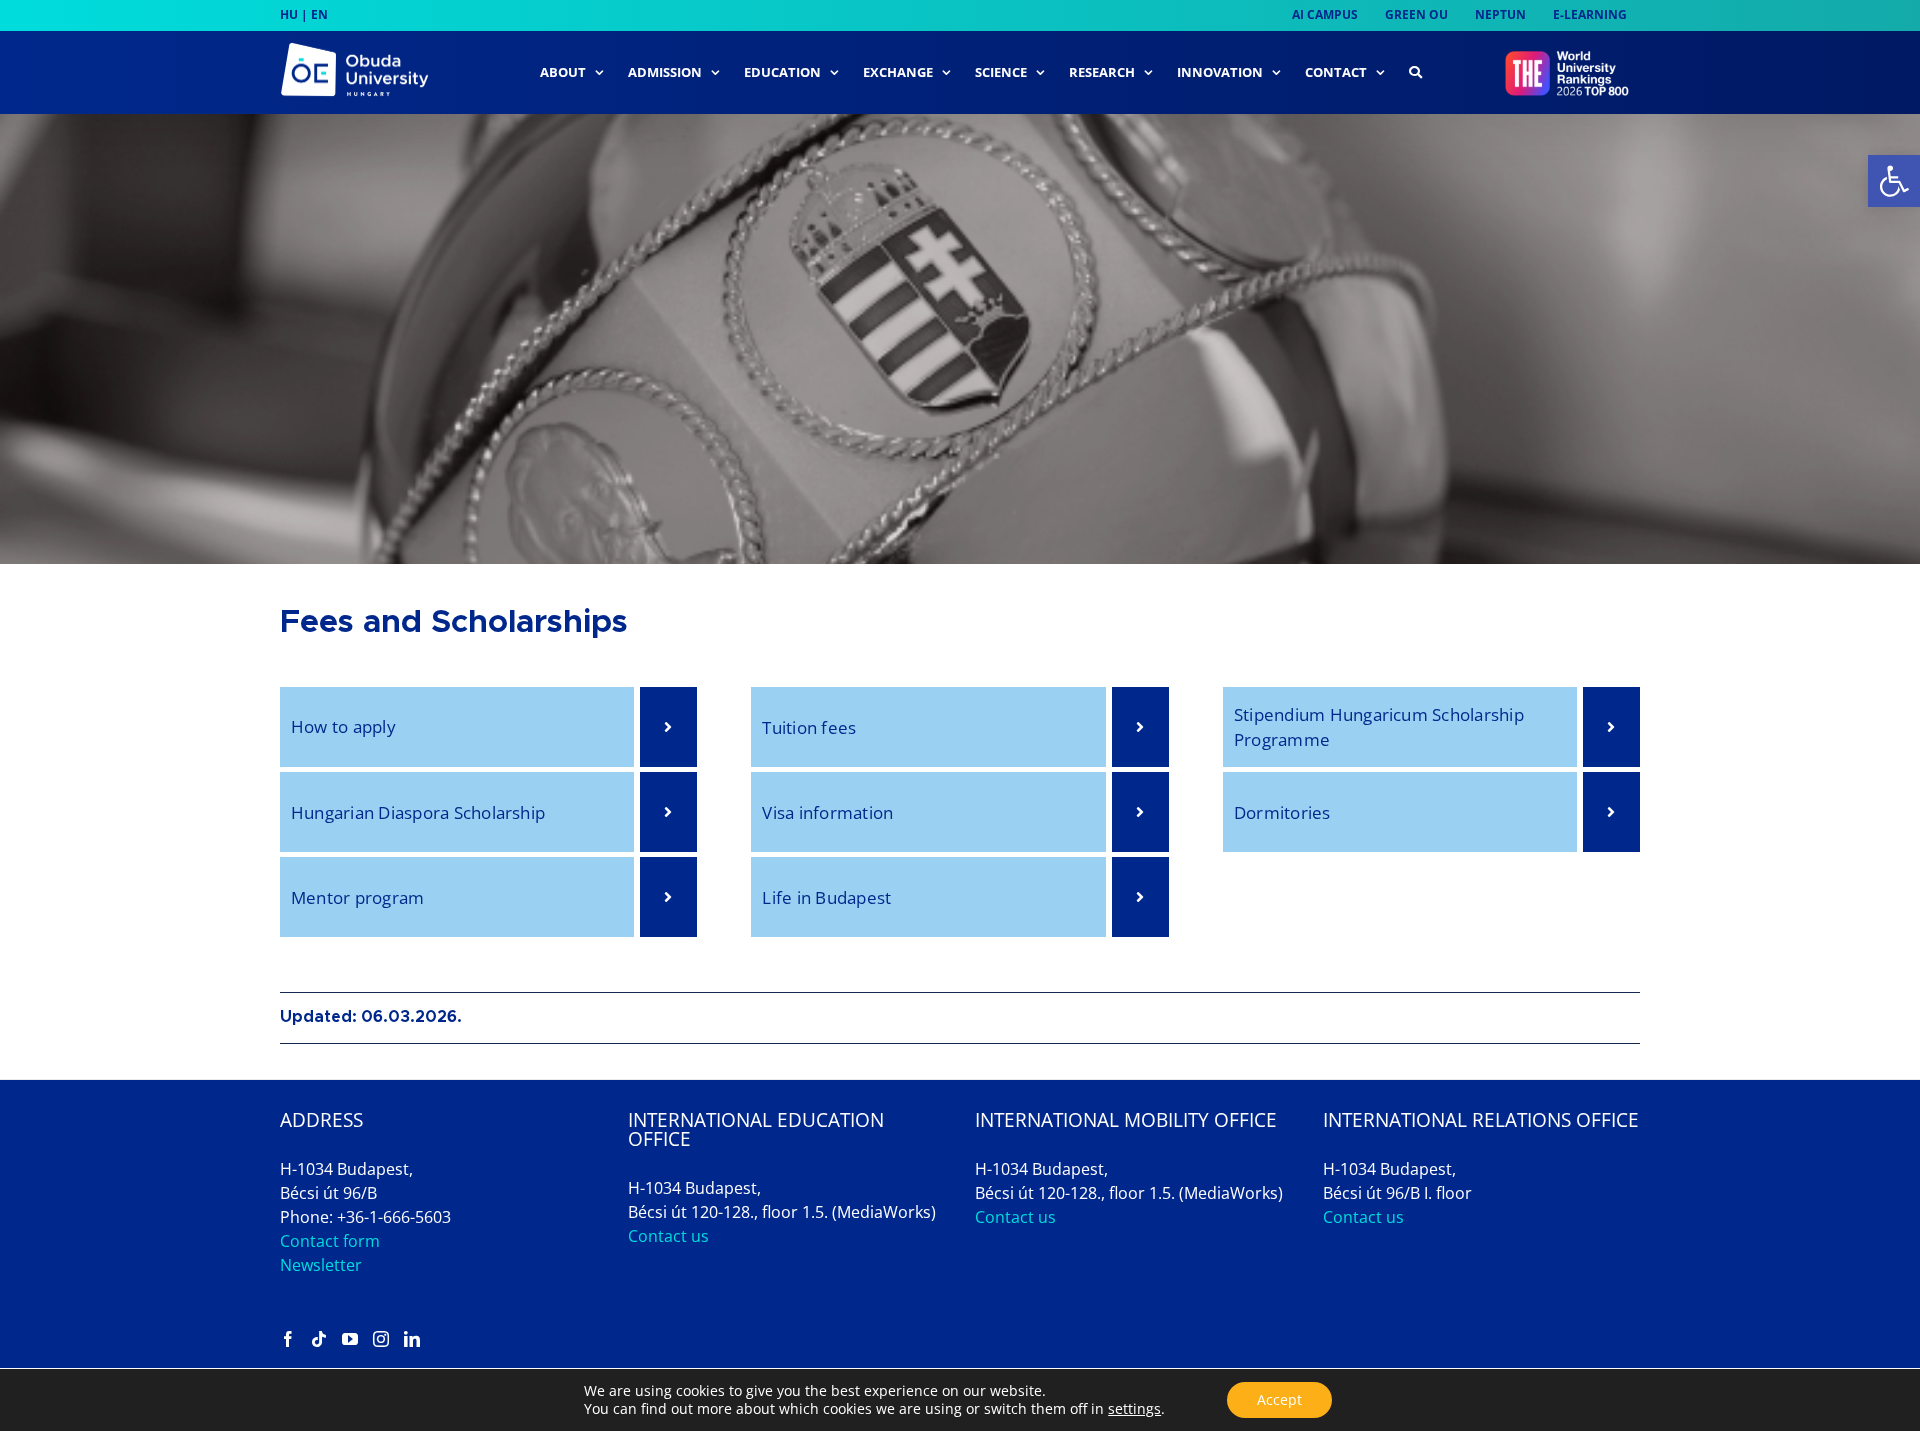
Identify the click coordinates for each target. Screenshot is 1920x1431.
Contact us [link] (668, 1236)
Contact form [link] (330, 1241)
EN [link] (319, 14)
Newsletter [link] (321, 1265)
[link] (1894, 181)
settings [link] (1134, 1408)
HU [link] (289, 14)
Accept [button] (1279, 1399)
